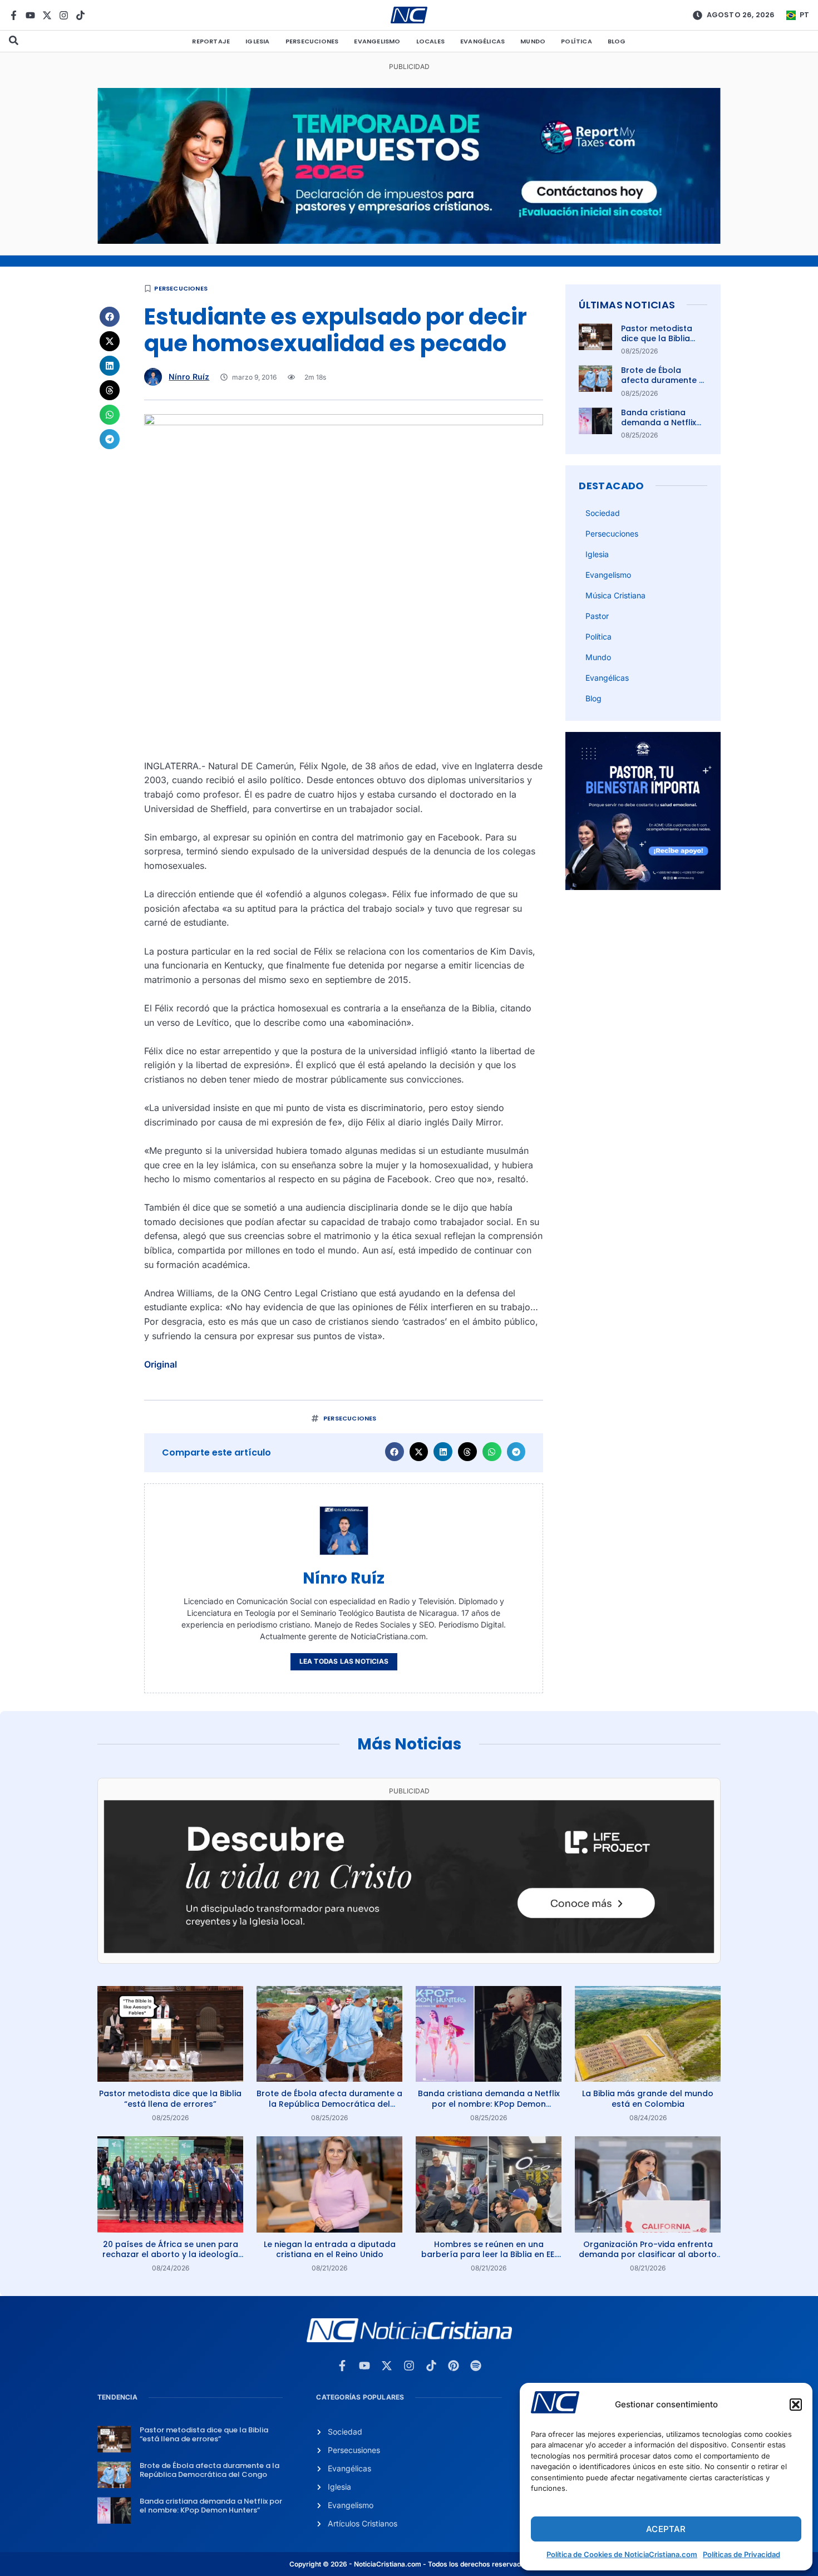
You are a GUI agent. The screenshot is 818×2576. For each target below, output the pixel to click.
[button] (796, 2405)
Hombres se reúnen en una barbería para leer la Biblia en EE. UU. (489, 2254)
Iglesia (257, 41)
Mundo (533, 41)
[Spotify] (476, 2366)
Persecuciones (312, 41)
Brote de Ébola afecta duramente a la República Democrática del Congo (329, 2103)
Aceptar (666, 2529)
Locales (430, 41)
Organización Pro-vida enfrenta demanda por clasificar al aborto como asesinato (648, 2254)
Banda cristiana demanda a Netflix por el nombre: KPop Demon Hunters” (662, 428)
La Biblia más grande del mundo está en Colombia (648, 2098)
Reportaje (211, 41)
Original (161, 1364)
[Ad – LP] (409, 1950)
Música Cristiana (615, 595)
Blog (617, 41)
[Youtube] (30, 15)
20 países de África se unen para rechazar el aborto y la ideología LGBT (170, 2254)
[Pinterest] (454, 2366)
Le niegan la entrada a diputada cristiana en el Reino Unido (330, 2249)
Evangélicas (482, 41)
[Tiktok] (80, 15)
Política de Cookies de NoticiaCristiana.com (622, 2554)
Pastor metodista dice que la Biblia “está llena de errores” (657, 344)
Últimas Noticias (627, 305)
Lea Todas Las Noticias (344, 1661)
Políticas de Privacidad (741, 2554)
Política (576, 41)
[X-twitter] (47, 15)
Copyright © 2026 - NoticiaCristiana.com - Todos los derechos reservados (409, 2564)
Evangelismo (377, 41)
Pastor (597, 616)
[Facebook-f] (14, 15)
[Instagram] (64, 15)
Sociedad (603, 513)
